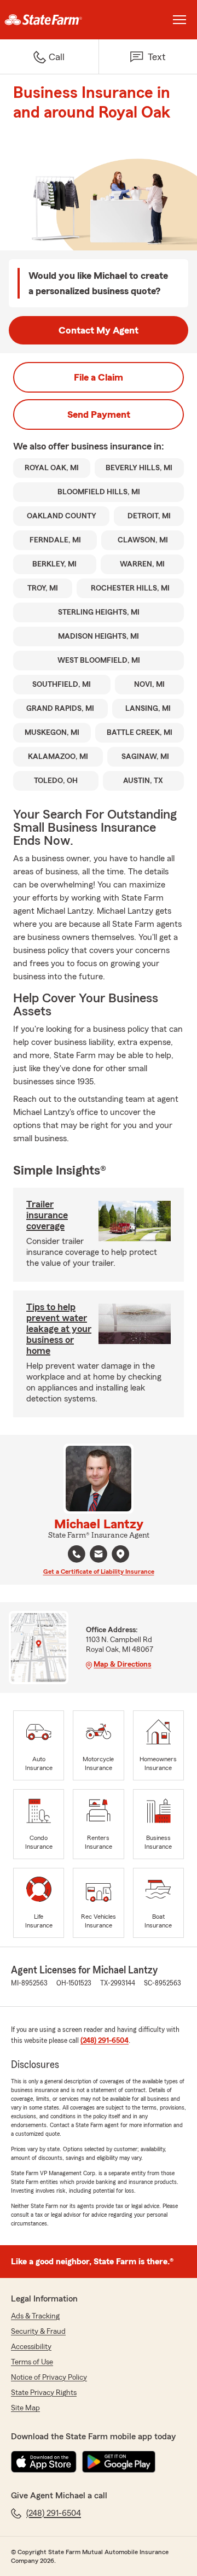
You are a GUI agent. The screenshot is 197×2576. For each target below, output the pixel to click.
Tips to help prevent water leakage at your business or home (59, 1329)
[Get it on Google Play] (119, 2462)
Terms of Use (32, 2362)
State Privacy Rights (44, 2393)
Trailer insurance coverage (47, 1215)
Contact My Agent (99, 330)
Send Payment (99, 414)
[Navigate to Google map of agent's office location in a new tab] (120, 1554)
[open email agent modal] (99, 1555)
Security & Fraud (38, 2332)
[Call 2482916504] (77, 1554)
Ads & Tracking (35, 2316)
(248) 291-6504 (105, 2041)
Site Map (25, 2408)
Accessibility (31, 2347)
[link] (49, 20)
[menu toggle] (179, 20)
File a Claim (99, 377)
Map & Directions (122, 1664)
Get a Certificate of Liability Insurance (99, 1572)
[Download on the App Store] (44, 2462)
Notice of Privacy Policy (49, 2378)
